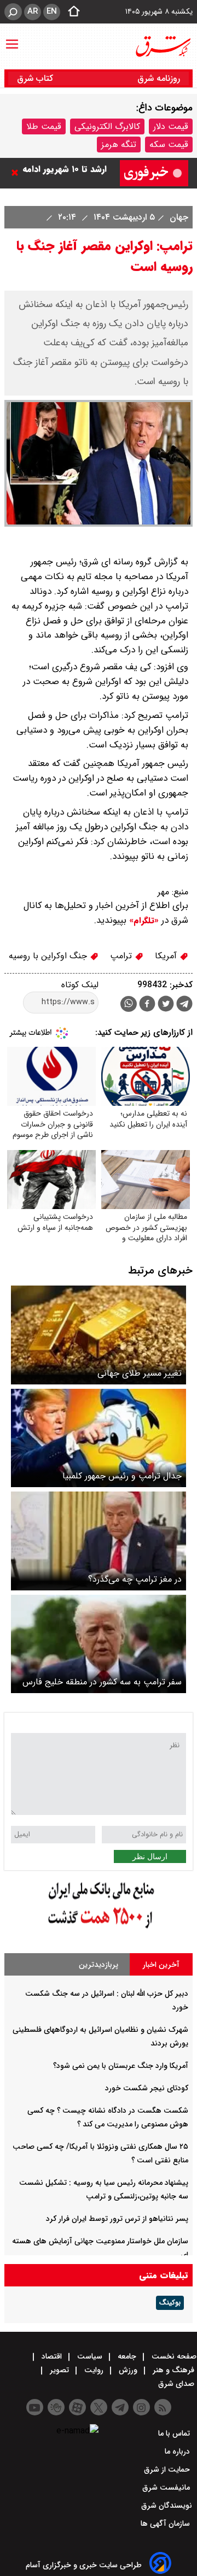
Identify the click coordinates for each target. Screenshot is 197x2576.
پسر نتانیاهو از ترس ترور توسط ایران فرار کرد (117, 2219)
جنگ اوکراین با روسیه (49, 956)
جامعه (127, 2356)
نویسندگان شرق (167, 2506)
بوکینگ (170, 2303)
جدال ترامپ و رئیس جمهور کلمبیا (122, 1476)
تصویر (59, 2370)
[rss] (163, 2407)
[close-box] (18, 173)
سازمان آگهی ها (166, 2524)
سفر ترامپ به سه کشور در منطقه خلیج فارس (102, 1682)
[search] (13, 12)
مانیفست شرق (167, 2487)
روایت (94, 2370)
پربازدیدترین (99, 1965)
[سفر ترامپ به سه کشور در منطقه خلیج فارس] (99, 1644)
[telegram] (184, 1006)
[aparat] (77, 2407)
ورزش (128, 2370)
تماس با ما (175, 2433)
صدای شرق (177, 2384)
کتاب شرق (36, 78)
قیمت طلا (44, 126)
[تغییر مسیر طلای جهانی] (99, 1335)
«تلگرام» (143, 921)
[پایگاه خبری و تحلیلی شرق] (163, 46)
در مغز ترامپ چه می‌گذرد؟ (135, 1579)
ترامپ (122, 956)
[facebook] (147, 1005)
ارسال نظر (150, 1856)
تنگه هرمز (119, 145)
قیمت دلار (171, 126)
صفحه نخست (173, 2356)
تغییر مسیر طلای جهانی (140, 1373)
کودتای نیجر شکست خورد (147, 2088)
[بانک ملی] (99, 1929)
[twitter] (166, 1005)
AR (33, 11)
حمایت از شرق (168, 2469)
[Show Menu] (12, 39)
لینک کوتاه (80, 985)
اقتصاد (52, 2356)
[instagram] (141, 2407)
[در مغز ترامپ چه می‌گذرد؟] (99, 1541)
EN (52, 11)
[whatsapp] (129, 1004)
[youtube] (35, 2407)
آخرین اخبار (161, 1965)
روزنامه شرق (159, 78)
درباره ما (178, 2451)
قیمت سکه (169, 145)
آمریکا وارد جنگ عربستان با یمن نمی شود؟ (121, 2066)
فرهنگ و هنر (173, 2370)
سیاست (90, 2356)
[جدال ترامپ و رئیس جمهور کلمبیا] (99, 1438)
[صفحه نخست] (71, 12)
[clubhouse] (56, 2407)
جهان (178, 217)
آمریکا (167, 956)
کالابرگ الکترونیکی (107, 126)
